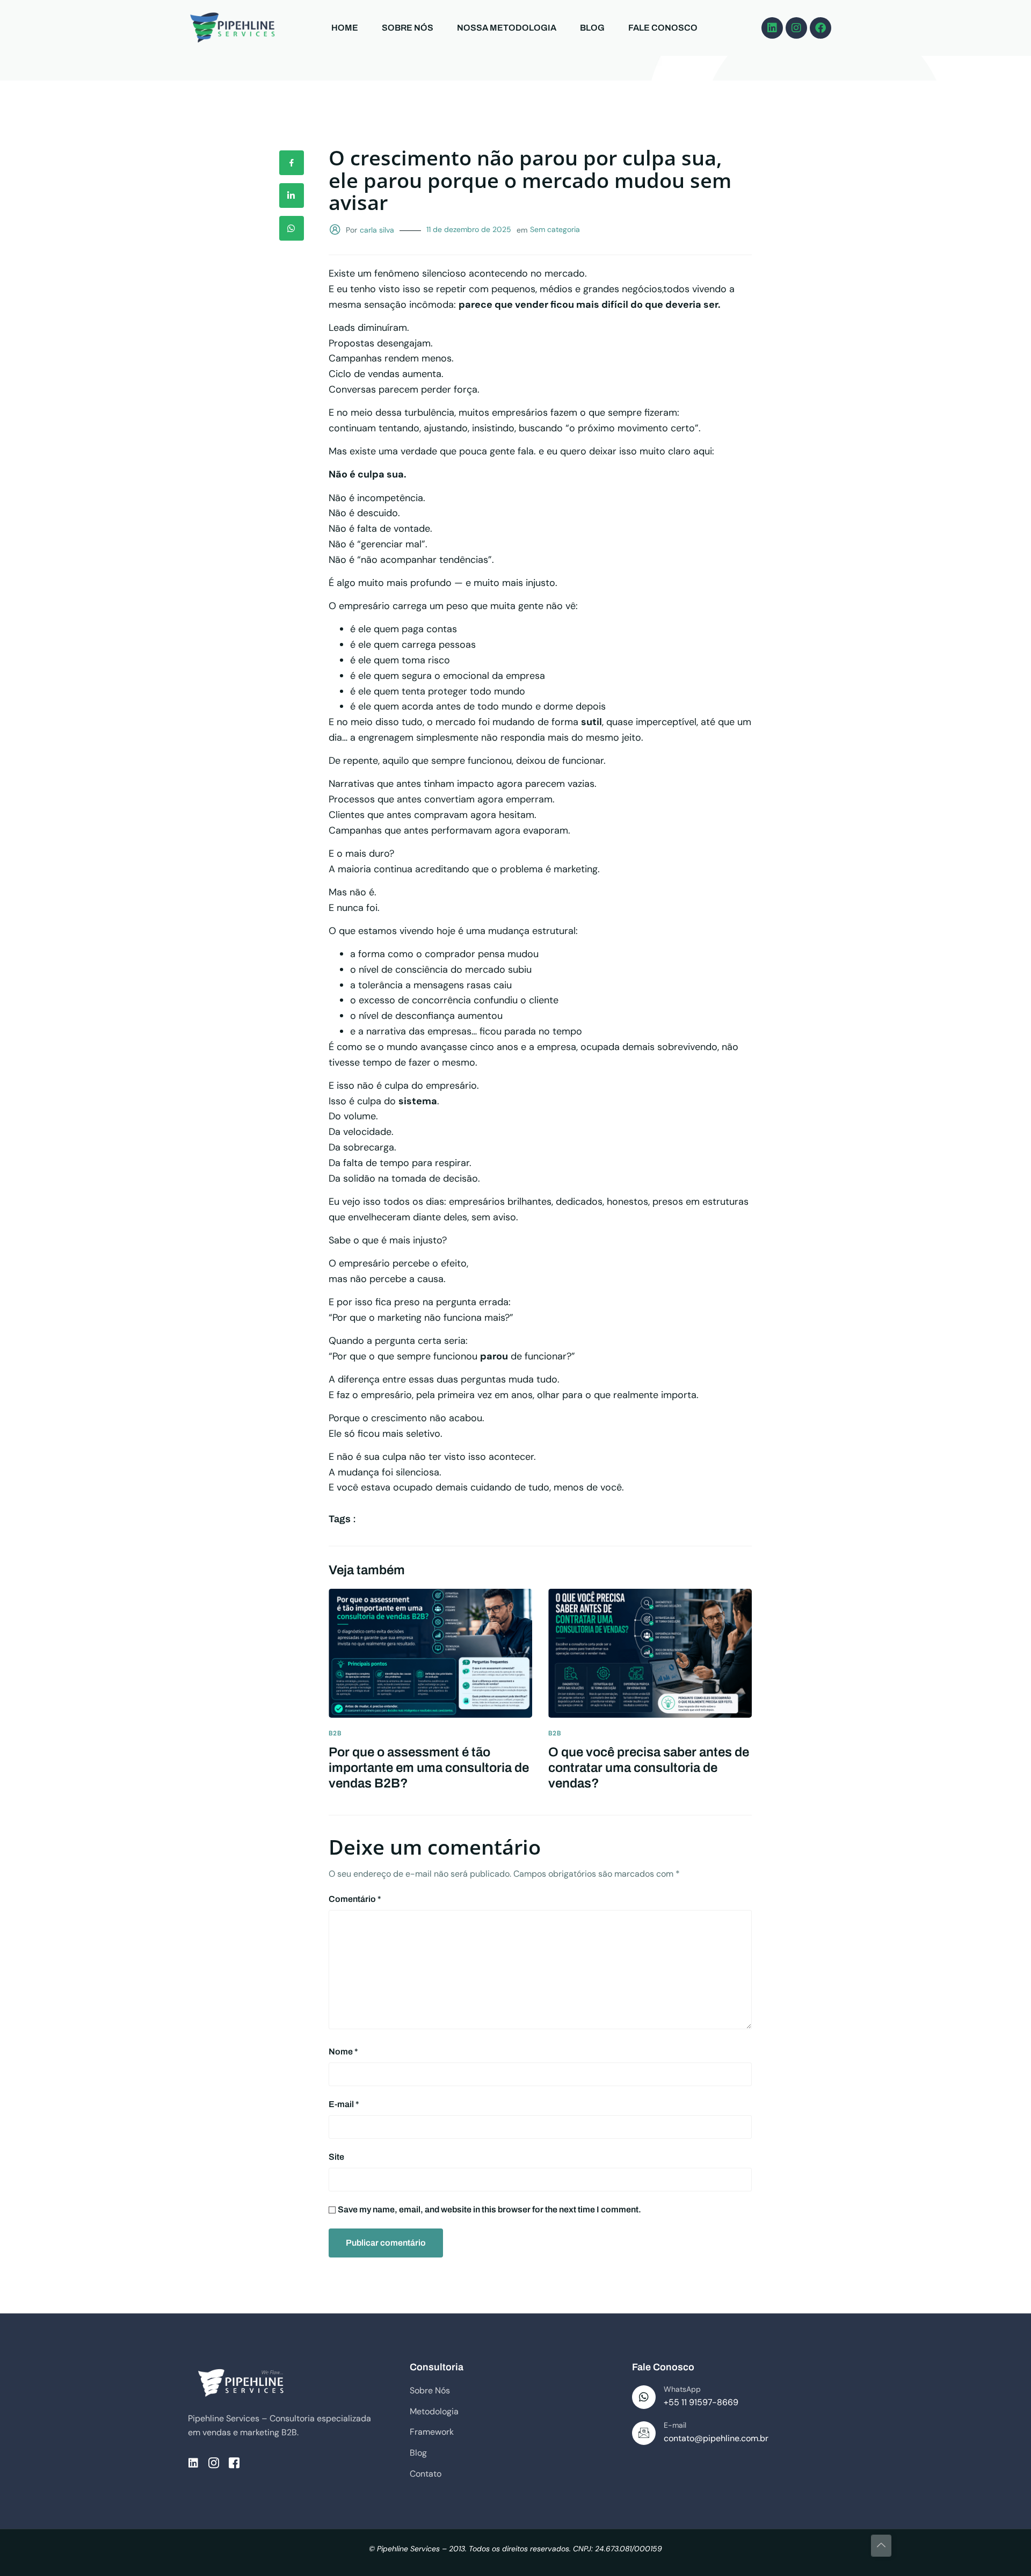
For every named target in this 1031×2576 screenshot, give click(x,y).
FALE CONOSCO (663, 28)
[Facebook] (821, 28)
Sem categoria (555, 229)
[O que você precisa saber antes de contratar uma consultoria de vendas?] (650, 1653)
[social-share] (292, 163)
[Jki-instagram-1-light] (214, 2463)
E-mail (344, 2104)
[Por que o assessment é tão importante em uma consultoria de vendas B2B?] (430, 1653)
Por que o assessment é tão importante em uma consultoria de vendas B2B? (429, 1768)
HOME (345, 28)
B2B (335, 1733)
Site (336, 2157)
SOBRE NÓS (408, 28)
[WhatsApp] (644, 2397)
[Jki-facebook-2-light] (234, 2463)
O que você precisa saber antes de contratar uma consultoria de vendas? (649, 1768)
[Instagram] (796, 28)
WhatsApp (682, 2389)
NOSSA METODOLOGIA (507, 28)
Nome (343, 2052)
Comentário (355, 1899)
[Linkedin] (772, 28)
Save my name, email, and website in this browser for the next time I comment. (489, 2209)
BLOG (592, 28)
